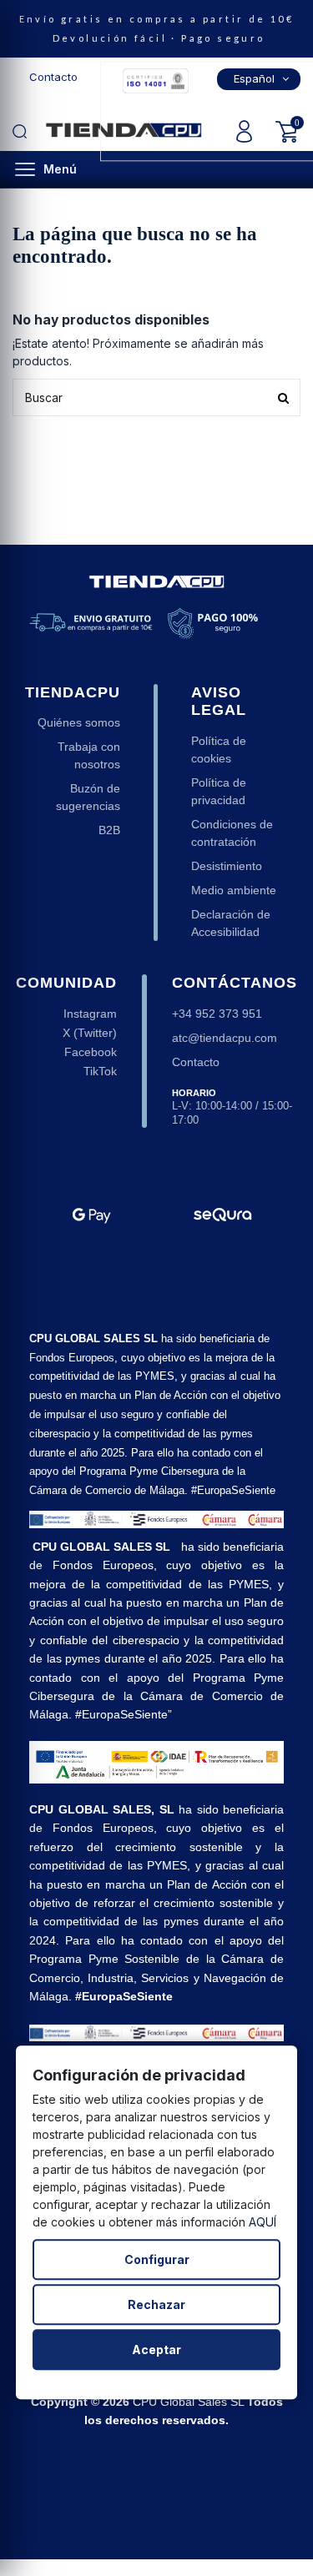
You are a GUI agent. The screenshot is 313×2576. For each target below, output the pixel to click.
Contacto (53, 77)
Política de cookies (219, 750)
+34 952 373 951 (217, 1014)
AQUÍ (263, 2222)
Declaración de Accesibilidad (231, 923)
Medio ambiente (234, 890)
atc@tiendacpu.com (225, 1038)
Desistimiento (227, 866)
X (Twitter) (90, 1033)
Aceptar (156, 2350)
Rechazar (156, 2304)
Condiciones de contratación (232, 833)
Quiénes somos (79, 722)
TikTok (100, 1071)
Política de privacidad (219, 791)
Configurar (157, 2259)
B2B (109, 830)
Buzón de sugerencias (88, 797)
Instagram (90, 1014)
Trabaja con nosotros (89, 755)
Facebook (91, 1052)
